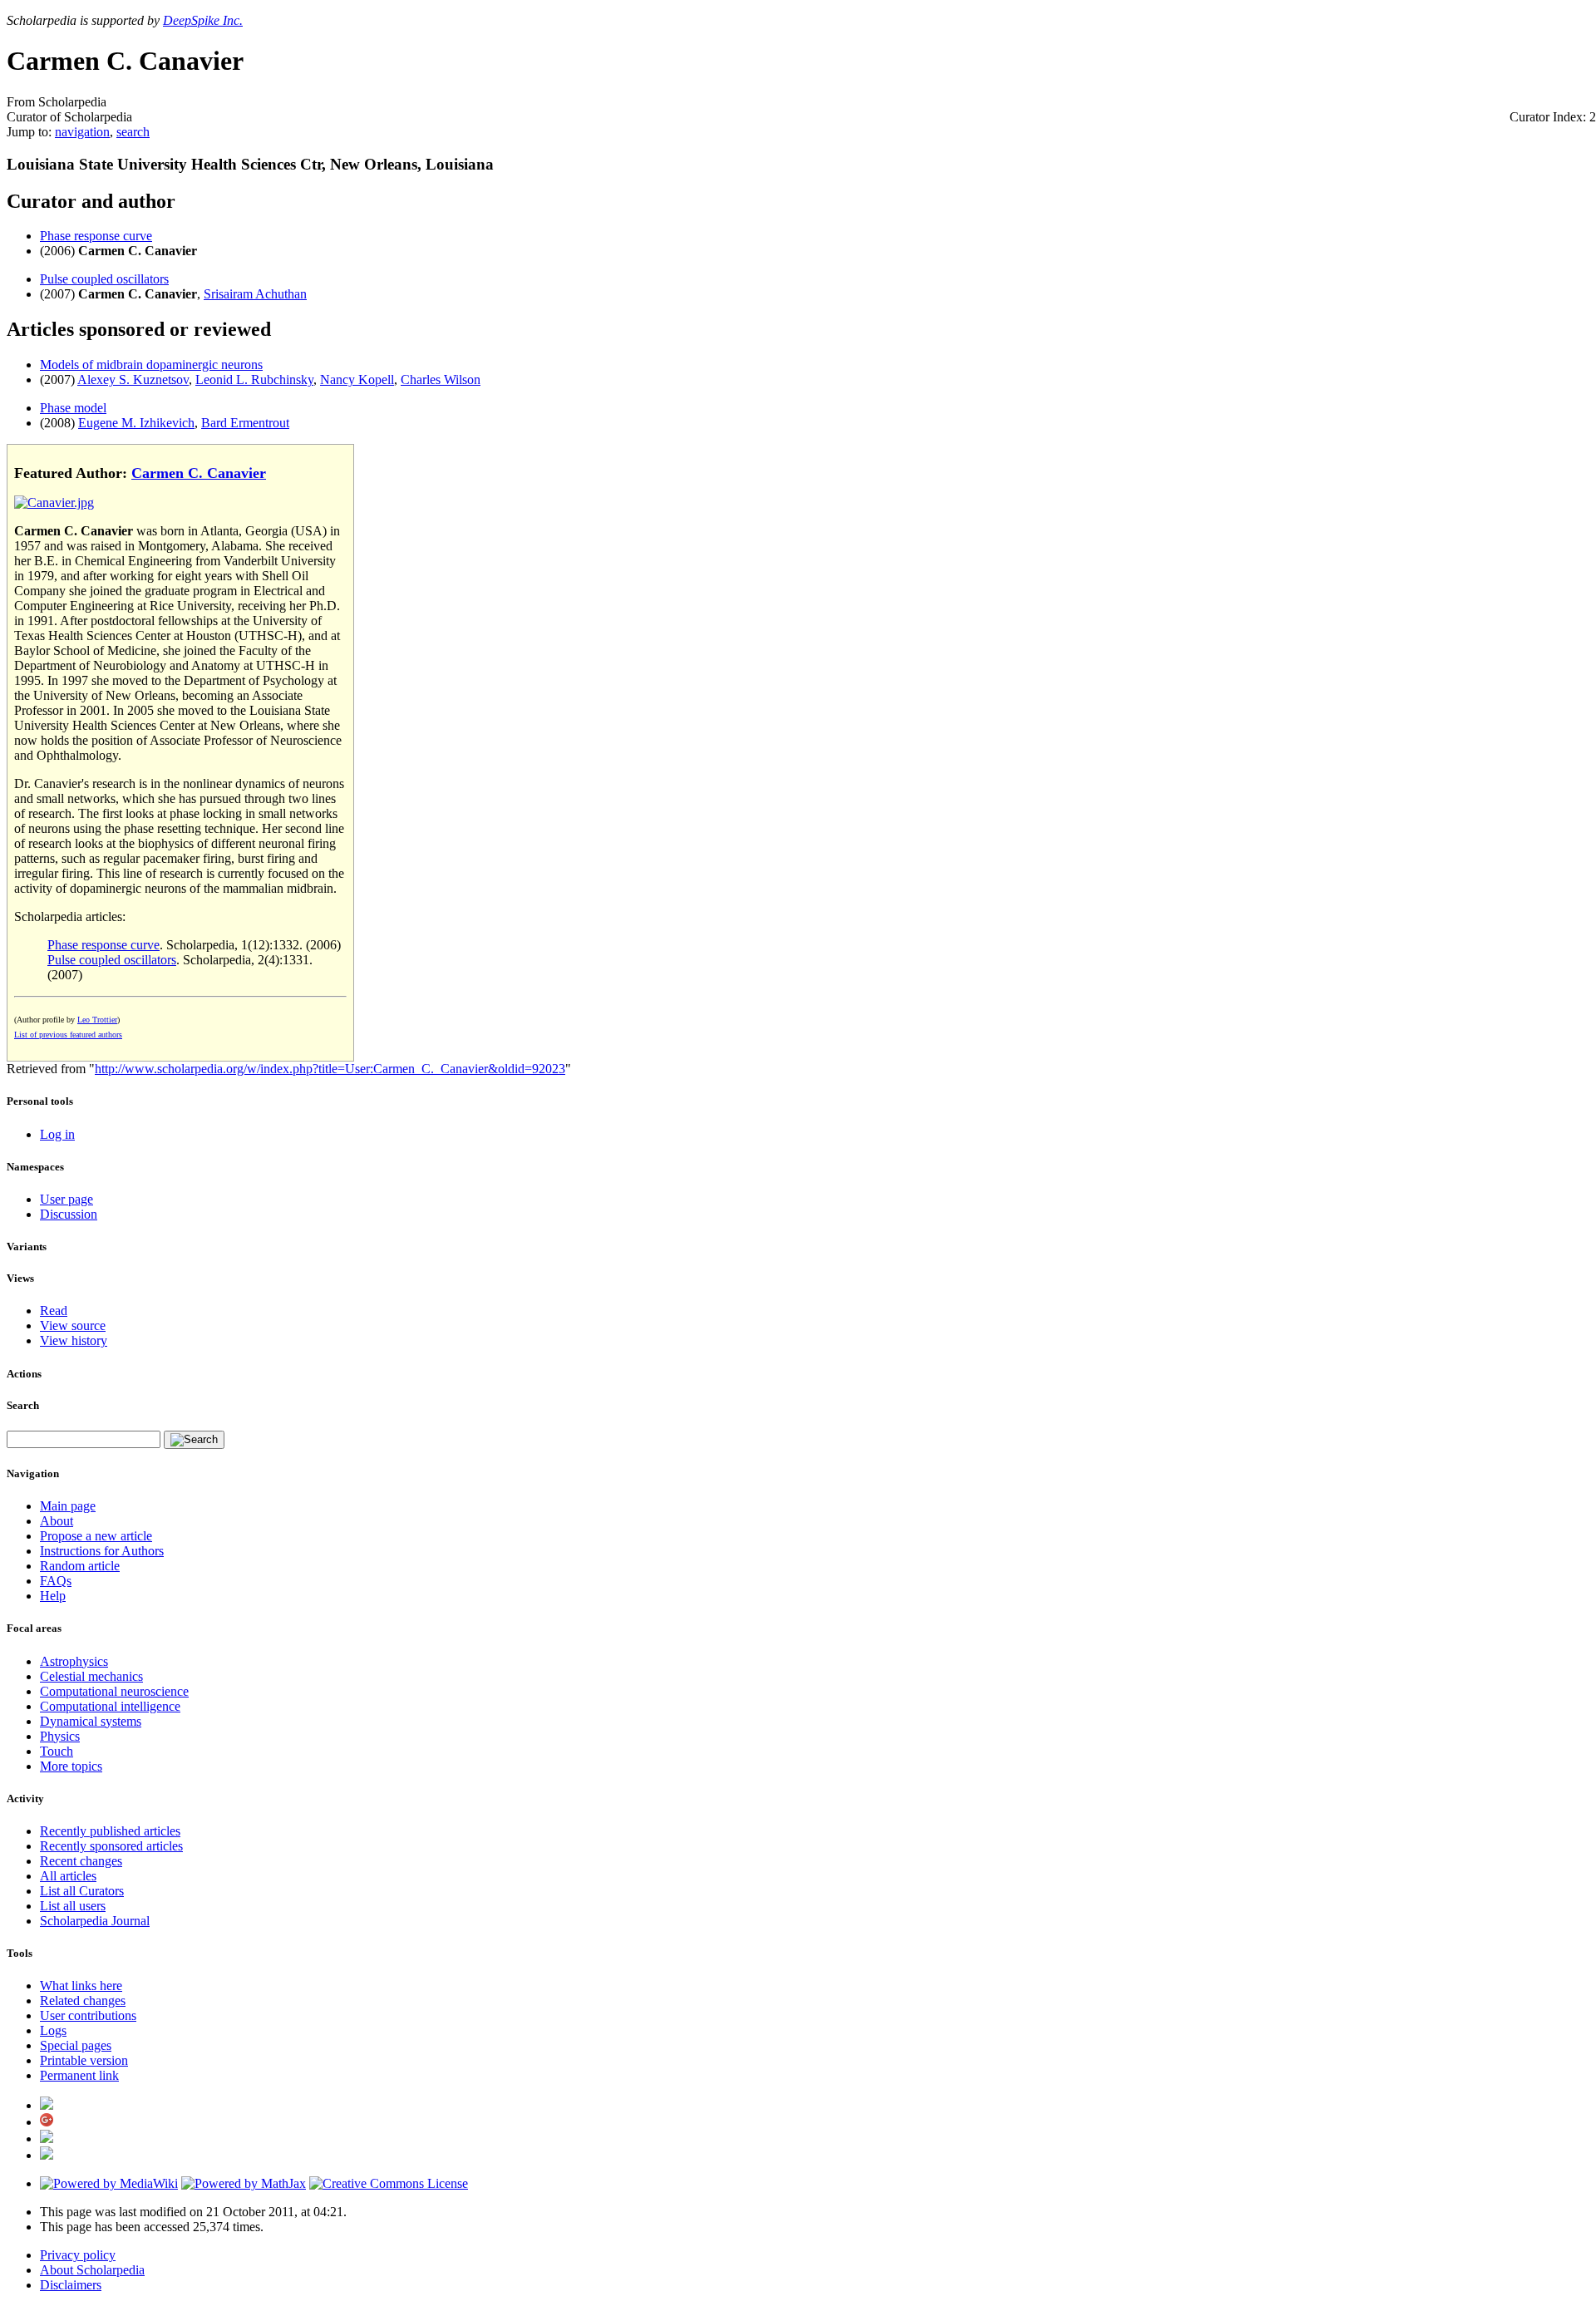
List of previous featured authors (68, 1035)
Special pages (76, 2045)
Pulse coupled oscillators (104, 279)
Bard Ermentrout (245, 423)
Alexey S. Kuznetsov (133, 379)
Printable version (84, 2060)
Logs (53, 2030)
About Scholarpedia (92, 2270)
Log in (57, 1134)
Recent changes (81, 1861)
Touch (57, 1751)
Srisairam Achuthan (255, 294)
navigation (82, 132)
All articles (68, 1876)
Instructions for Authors (102, 1551)
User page (66, 1199)
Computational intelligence (110, 1706)
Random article (80, 1566)
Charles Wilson (441, 379)
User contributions (88, 2015)
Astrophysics (74, 1661)
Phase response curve (96, 236)
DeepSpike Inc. (203, 20)
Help (53, 1596)
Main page (68, 1506)
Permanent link (79, 2075)
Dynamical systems (91, 1721)
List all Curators (82, 1891)
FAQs (56, 1581)
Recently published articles (110, 1831)
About (57, 1521)
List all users (73, 1906)
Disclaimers (71, 2285)
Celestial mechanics (91, 1676)
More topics (71, 1766)
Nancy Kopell (357, 379)
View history (74, 1340)
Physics (60, 1736)
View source (73, 1325)
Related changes (83, 2001)
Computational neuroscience (114, 1691)
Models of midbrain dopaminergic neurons (151, 365)
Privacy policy (78, 2255)
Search (23, 1405)
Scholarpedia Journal (95, 1921)
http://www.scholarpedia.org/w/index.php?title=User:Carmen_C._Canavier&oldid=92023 (330, 1069)
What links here (81, 1986)
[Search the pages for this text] (194, 1440)
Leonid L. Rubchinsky (254, 379)
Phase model (73, 408)
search (133, 132)
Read (54, 1311)
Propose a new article (96, 1536)
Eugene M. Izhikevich (136, 423)
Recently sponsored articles (111, 1846)
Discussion (69, 1214)
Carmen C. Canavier (199, 473)
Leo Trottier (97, 1020)
